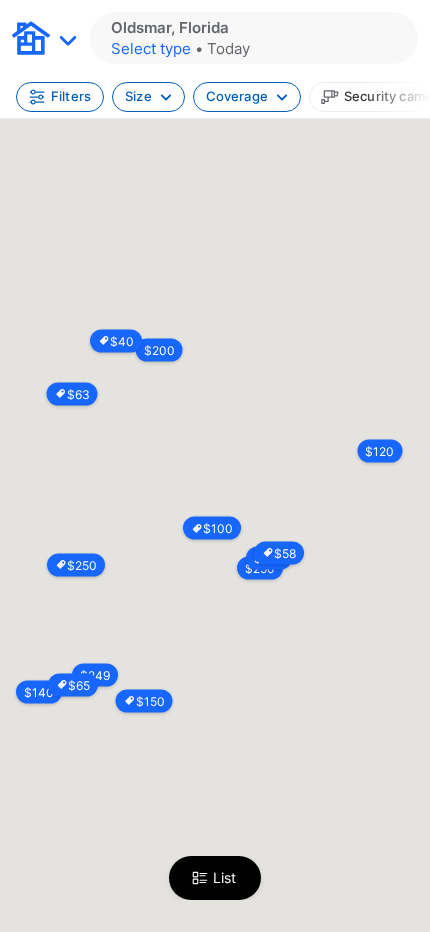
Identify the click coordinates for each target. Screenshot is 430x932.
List (224, 877)
